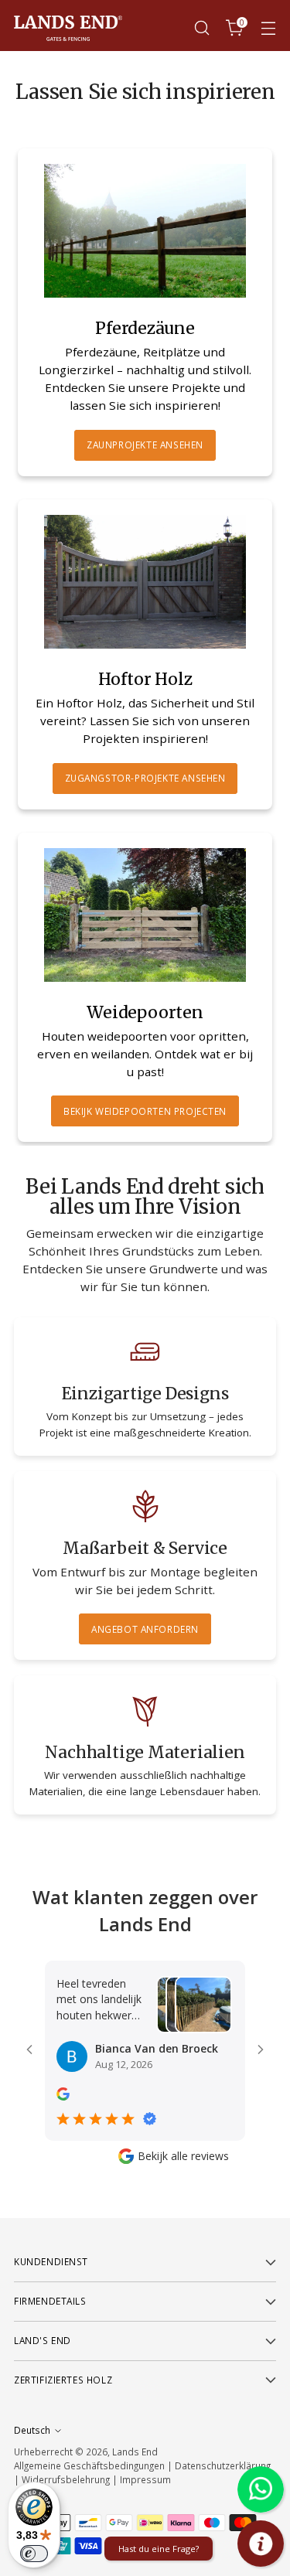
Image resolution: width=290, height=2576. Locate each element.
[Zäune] (145, 231)
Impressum (145, 2479)
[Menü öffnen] (268, 28)
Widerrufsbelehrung (66, 2479)
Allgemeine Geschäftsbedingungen (89, 2465)
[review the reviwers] (63, 2096)
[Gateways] (145, 582)
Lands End (135, 2452)
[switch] (34, 2554)
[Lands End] (68, 28)
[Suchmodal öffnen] (201, 28)
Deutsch (32, 2430)
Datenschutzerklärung (223, 2465)
